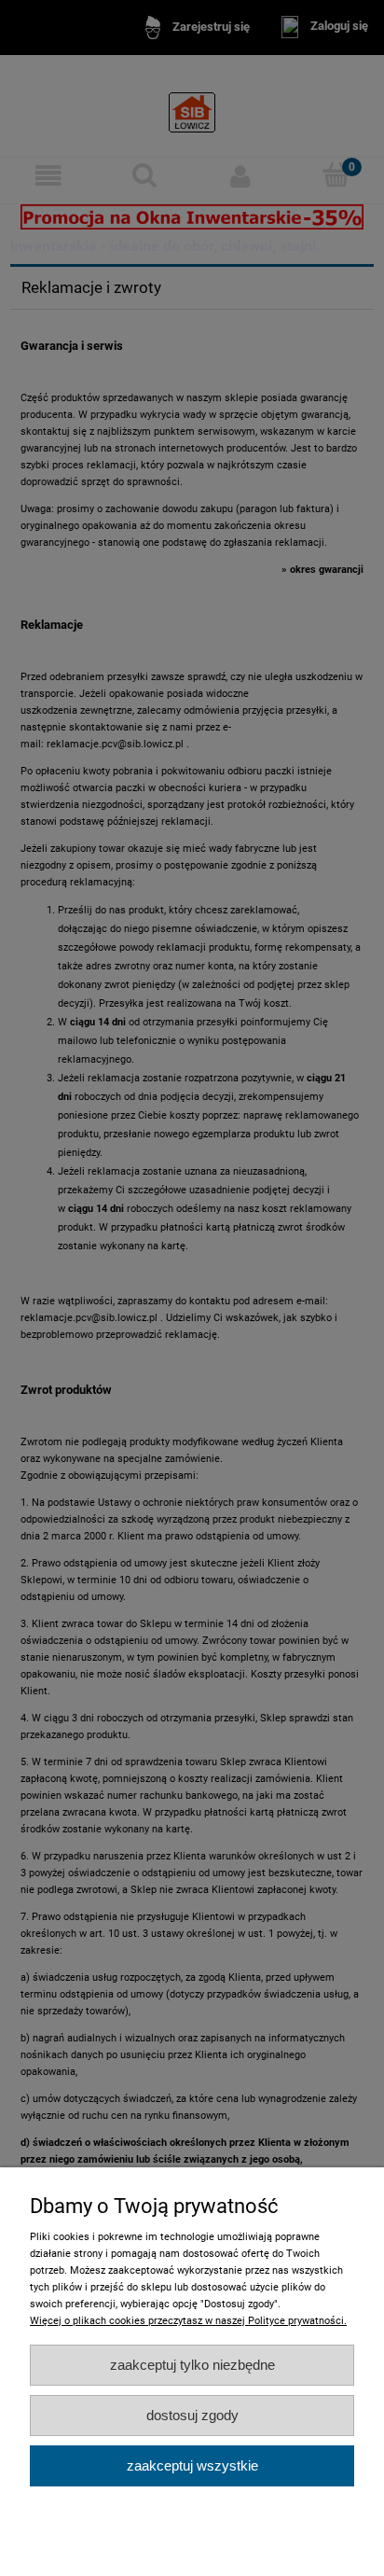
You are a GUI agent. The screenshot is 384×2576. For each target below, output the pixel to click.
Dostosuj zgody (192, 2415)
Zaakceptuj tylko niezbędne (192, 2365)
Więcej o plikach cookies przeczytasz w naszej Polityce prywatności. (188, 2321)
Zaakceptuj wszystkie (192, 2465)
